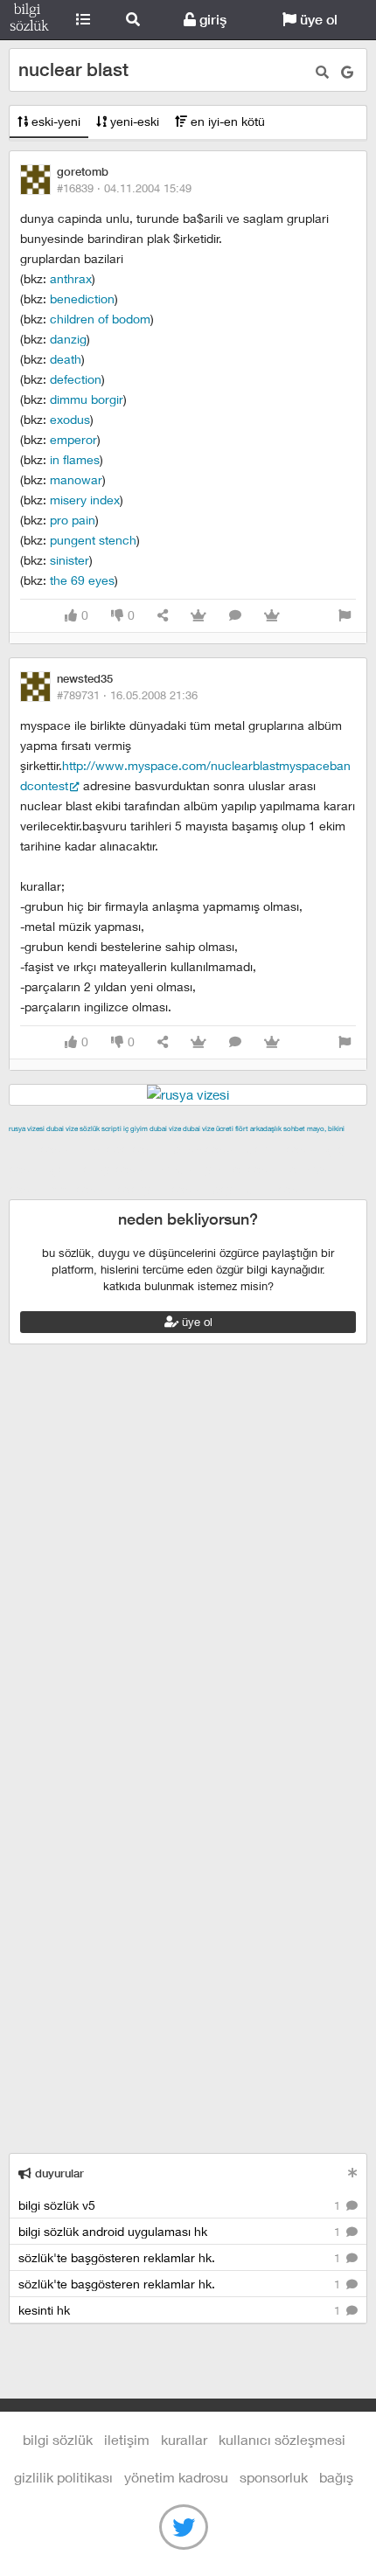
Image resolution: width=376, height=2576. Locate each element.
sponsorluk (274, 2477)
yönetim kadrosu (176, 2477)
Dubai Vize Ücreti (208, 1128)
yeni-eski (133, 121)
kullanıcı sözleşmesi (282, 2439)
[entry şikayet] (345, 616)
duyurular (58, 2173)
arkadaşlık (266, 1128)
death (66, 359)
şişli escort (81, 1189)
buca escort (207, 1149)
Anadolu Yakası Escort (220, 1169)
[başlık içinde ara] (322, 72)
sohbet (294, 1128)
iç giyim (136, 1128)
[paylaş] (163, 616)
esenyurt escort (162, 1189)
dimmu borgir (87, 399)
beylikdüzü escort (263, 1189)
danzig (68, 339)
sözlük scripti (101, 1128)
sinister (70, 560)
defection (76, 379)
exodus (70, 419)
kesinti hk (181, 2310)
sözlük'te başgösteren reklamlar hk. (181, 2257)
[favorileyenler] (272, 616)
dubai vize (62, 1128)
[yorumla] (235, 616)
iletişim (127, 2439)
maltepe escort (125, 1149)
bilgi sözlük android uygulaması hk (181, 2231)
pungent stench (93, 540)
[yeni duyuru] (353, 2173)
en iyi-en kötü (226, 121)
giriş (211, 20)
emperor (73, 439)
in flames (75, 459)
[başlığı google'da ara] (347, 72)
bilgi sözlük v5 (181, 2205)
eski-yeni (54, 121)
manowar (76, 479)
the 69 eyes (82, 580)
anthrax (71, 278)
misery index (85, 500)
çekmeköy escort (101, 1169)
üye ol (317, 20)
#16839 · (124, 188)
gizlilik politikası (63, 2477)
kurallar (184, 2439)
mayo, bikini (326, 1128)
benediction (82, 299)
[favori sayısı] (198, 616)
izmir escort (43, 1149)
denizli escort (284, 1149)
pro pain (73, 520)
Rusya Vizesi (27, 1128)
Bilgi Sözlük (29, 20)
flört (242, 1128)
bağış (336, 2477)
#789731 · (127, 695)
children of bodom (100, 319)
